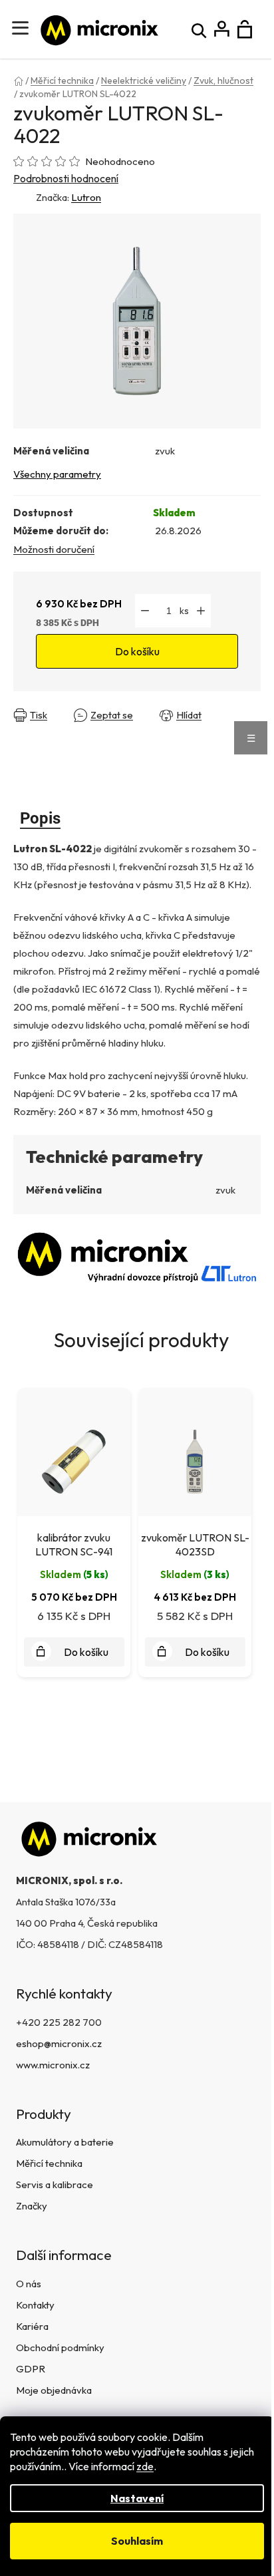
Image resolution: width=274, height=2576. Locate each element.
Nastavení (137, 2498)
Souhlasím (137, 2541)
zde (145, 2466)
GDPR (31, 2369)
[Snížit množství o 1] (145, 611)
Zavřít (30, 725)
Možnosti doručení (54, 549)
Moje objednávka (54, 2390)
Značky (32, 2206)
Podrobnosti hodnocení (66, 178)
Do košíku (137, 651)
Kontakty (35, 2305)
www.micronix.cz (53, 2065)
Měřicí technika (49, 2163)
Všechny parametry (57, 474)
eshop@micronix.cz (59, 2043)
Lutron (86, 197)
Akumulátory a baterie (65, 2142)
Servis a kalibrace (55, 2184)
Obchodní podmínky (60, 2347)
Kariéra (32, 2326)
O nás (29, 2284)
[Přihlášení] (222, 30)
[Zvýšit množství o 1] (201, 611)
